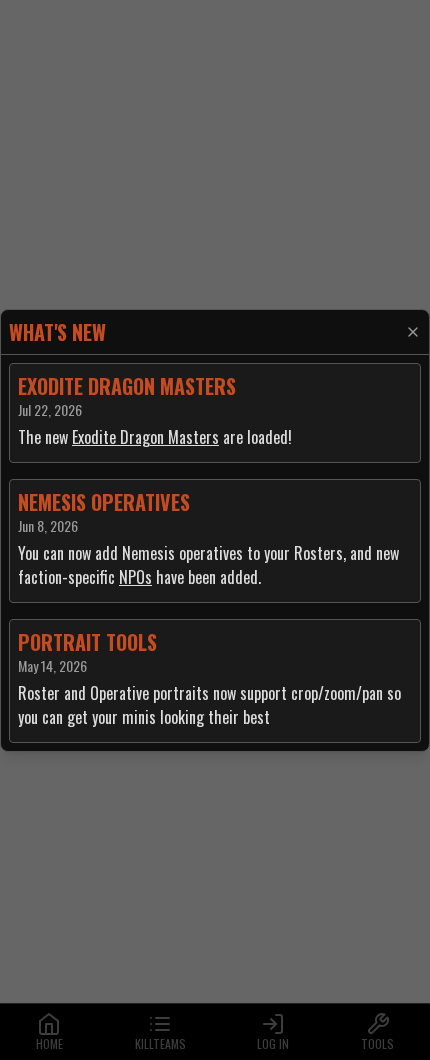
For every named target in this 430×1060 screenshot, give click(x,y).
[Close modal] (413, 332)
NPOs (135, 577)
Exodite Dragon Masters (145, 437)
